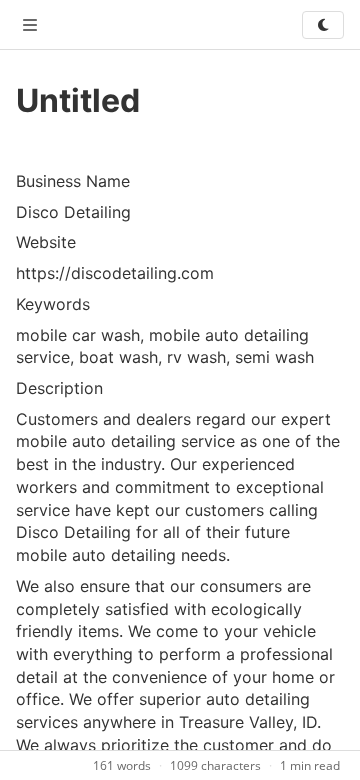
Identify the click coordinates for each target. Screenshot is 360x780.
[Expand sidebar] (30, 25)
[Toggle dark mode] (323, 25)
